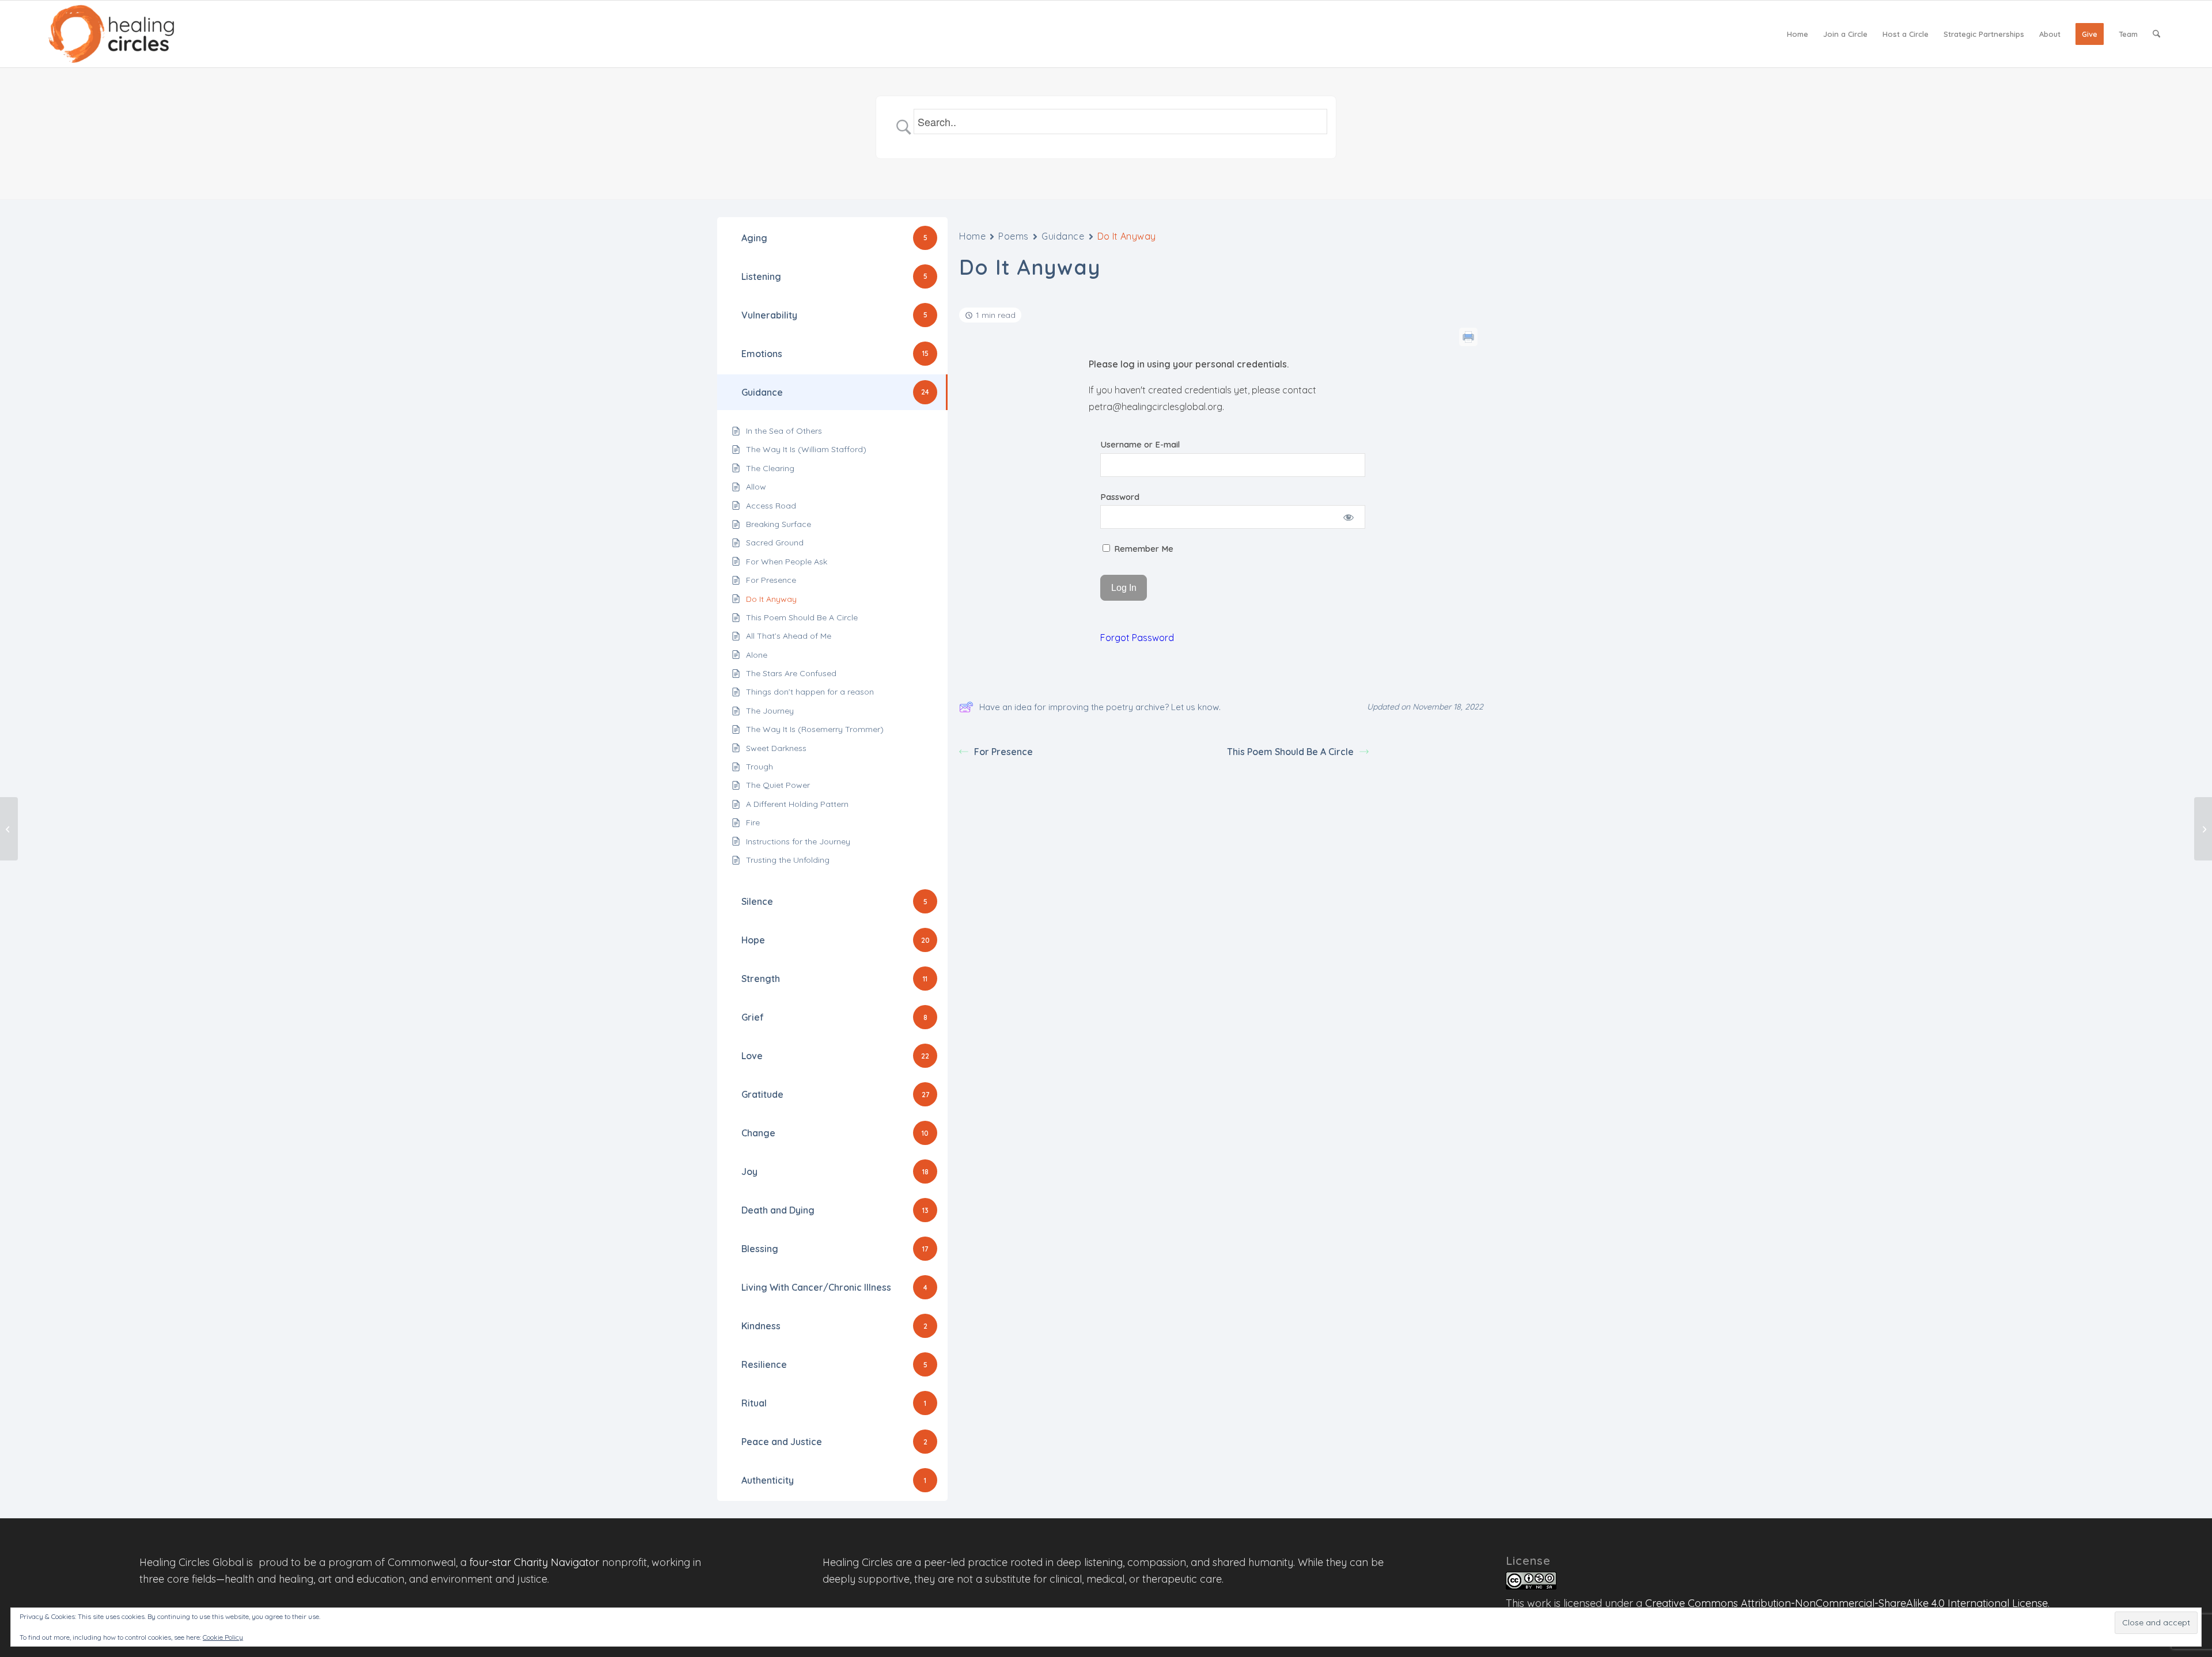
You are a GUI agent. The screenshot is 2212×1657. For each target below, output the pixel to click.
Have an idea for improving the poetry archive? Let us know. (1100, 707)
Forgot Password (1137, 638)
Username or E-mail (1140, 444)
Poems (1014, 236)
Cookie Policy (223, 1637)
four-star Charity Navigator (534, 1562)
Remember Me (1143, 549)
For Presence (1003, 752)
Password (1120, 497)
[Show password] (1349, 517)
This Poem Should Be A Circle (1290, 752)
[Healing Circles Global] (111, 34)
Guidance (1063, 236)
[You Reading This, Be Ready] (9, 829)
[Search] (2156, 34)
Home (972, 236)
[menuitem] (1798, 34)
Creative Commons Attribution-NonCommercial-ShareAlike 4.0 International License (1847, 1603)
